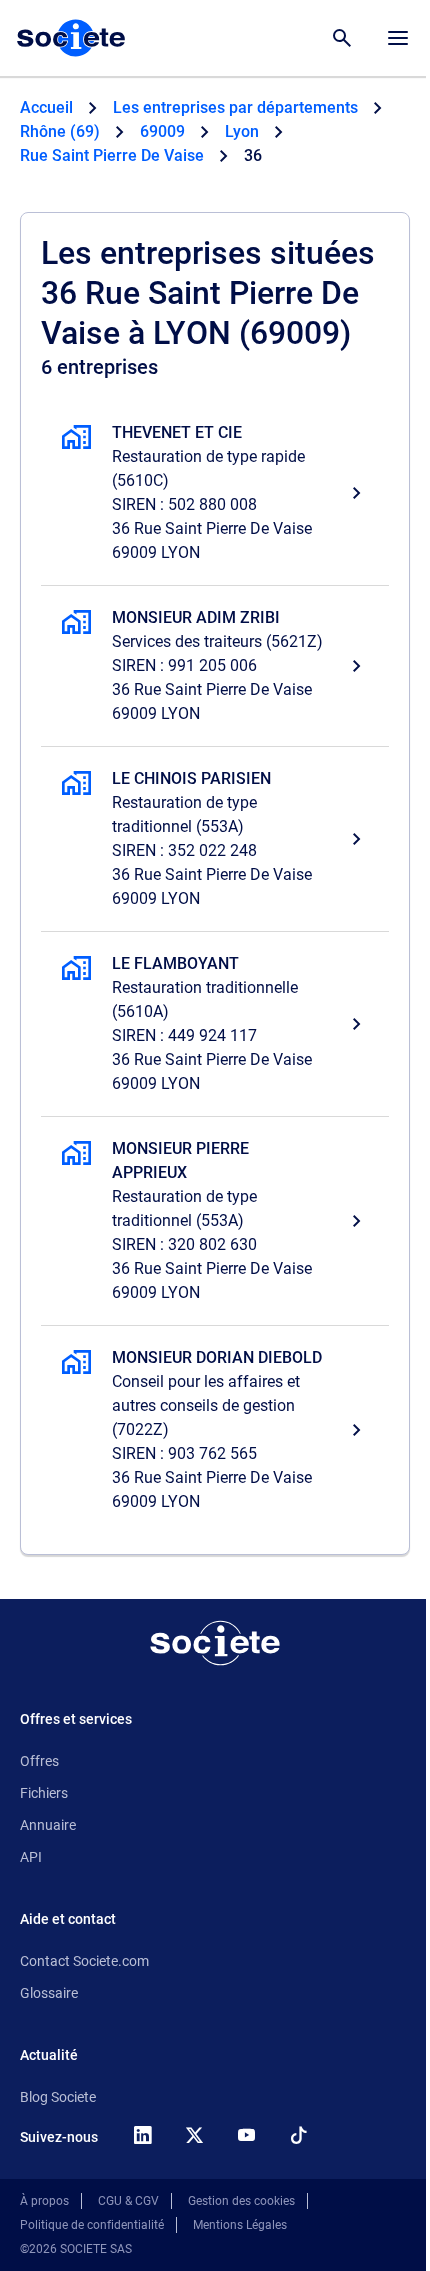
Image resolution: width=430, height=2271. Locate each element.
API (31, 1857)
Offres (39, 1761)
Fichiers (44, 1793)
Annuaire (48, 1825)
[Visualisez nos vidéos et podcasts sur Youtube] (246, 2135)
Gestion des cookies (241, 2201)
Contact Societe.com (84, 1961)
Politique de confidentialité (92, 2225)
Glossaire (49, 1993)
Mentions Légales (240, 2225)
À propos (44, 2201)
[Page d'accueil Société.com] (71, 38)
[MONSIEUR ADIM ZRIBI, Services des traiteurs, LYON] (215, 666)
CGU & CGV (128, 2201)
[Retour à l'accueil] (215, 1643)
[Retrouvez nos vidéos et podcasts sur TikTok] (298, 2135)
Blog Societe (58, 2097)
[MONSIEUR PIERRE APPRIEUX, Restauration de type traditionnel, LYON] (215, 1221)
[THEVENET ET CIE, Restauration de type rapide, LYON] (215, 493)
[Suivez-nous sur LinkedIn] (142, 2135)
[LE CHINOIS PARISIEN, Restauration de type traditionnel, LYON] (215, 839)
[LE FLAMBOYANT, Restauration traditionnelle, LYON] (215, 1024)
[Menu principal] (398, 38)
